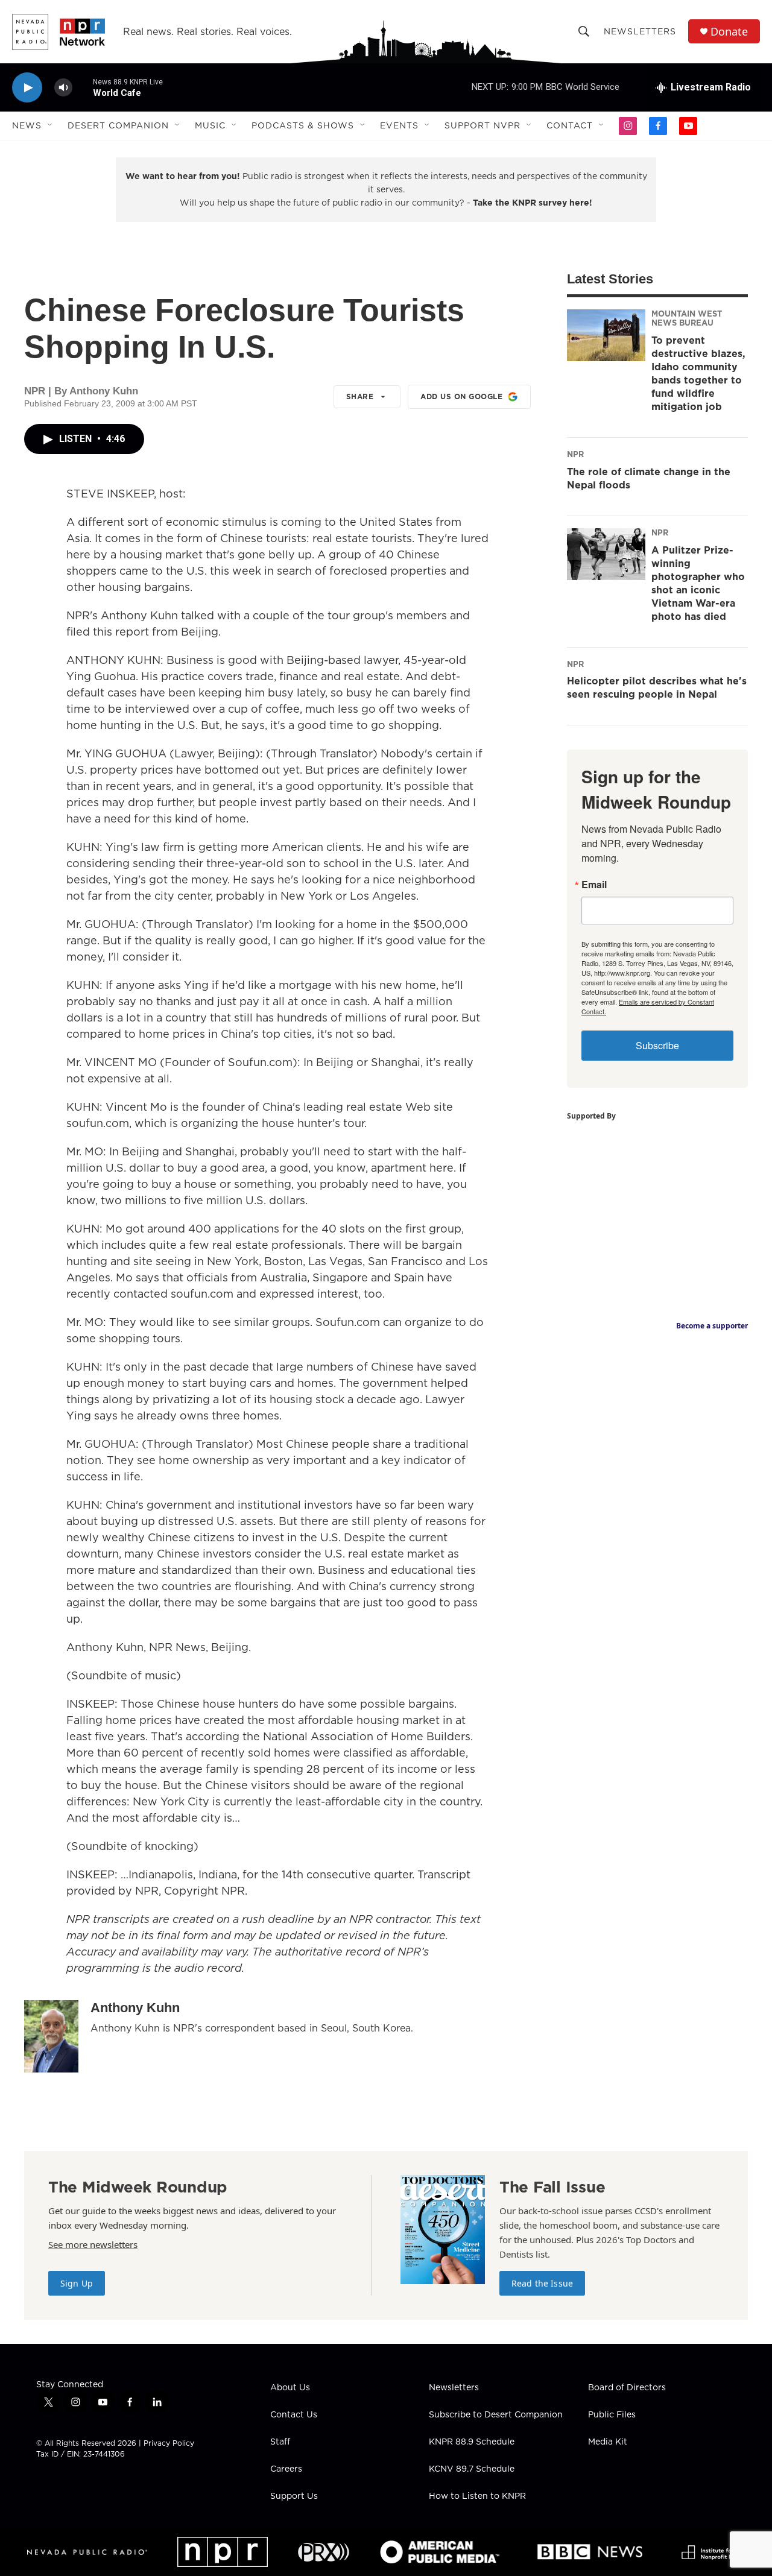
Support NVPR (482, 125)
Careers (286, 2469)
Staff (280, 2442)
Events (399, 125)
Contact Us (294, 2415)
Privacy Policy (169, 2443)
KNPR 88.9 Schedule (472, 2442)
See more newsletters (93, 2244)
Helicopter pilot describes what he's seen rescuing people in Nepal (657, 687)
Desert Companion (118, 125)
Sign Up (77, 2283)
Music (210, 125)
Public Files (612, 2415)
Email (594, 885)
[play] (27, 88)
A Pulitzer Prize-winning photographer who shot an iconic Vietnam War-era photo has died (698, 583)
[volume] (63, 88)
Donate (729, 32)
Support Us (294, 2496)
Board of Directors (627, 2388)
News (27, 125)
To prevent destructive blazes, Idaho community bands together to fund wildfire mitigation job (698, 373)
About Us (290, 2388)
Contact (570, 125)
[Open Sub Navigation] (51, 125)
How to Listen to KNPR (477, 2496)
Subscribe (657, 1045)
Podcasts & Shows (303, 125)
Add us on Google (461, 396)
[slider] (83, 87)
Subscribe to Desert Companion (496, 2415)
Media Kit (608, 2442)
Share (360, 396)
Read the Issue (542, 2283)
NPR (575, 454)
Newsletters (640, 31)
